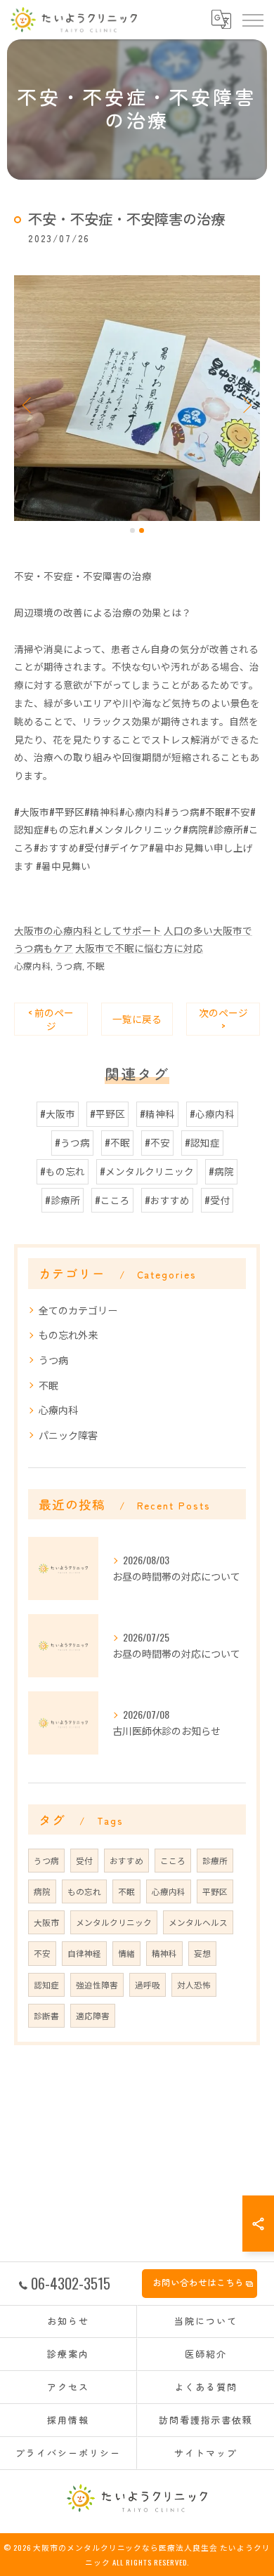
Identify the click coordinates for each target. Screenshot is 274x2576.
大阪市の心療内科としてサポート (88, 930)
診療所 (215, 1860)
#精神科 (157, 1114)
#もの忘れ (63, 1171)
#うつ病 (72, 1142)
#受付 (217, 1200)
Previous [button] (28, 404)
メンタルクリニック (114, 1922)
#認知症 (202, 1142)
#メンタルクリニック (147, 1171)
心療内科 (32, 966)
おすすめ (126, 1860)
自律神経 (84, 1953)
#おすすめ (167, 1200)
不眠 (96, 966)
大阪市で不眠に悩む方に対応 (139, 948)
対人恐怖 (194, 1984)
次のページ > (223, 1019)
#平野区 (107, 1114)
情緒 (126, 1953)
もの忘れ (84, 1891)
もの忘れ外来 (68, 1334)
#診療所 (63, 1200)
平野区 (215, 1891)
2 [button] (142, 530)
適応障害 (93, 2015)
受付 (84, 1860)
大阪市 (46, 1922)
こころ (173, 1860)
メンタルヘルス (198, 1922)
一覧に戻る (137, 1019)
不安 (42, 1953)
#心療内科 (212, 1114)
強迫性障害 (97, 1984)
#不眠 (117, 1142)
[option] (137, 398)
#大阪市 (58, 1114)
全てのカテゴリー (78, 1310)
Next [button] (246, 404)
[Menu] (252, 20)
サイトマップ (206, 2453)
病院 (42, 1891)
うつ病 (68, 966)
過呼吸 (148, 1984)
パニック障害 (68, 1435)
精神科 (164, 1953)
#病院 (221, 1171)
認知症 (46, 1984)
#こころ (112, 1200)
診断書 (46, 2015)
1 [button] (132, 530)
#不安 (157, 1142)
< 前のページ (51, 1019)
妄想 (202, 1953)
